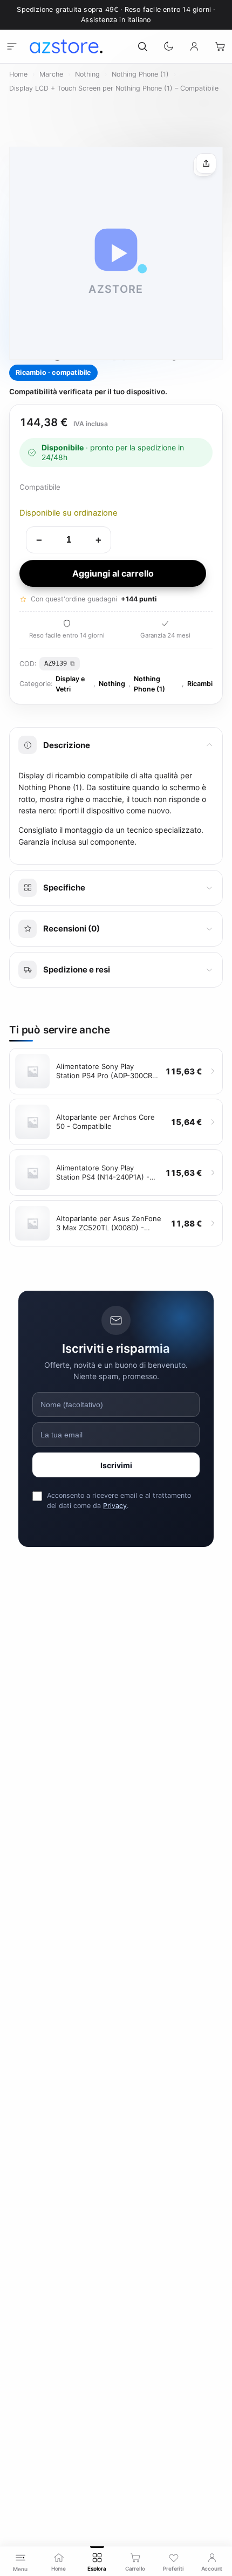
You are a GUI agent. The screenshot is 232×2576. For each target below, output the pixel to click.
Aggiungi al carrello (113, 573)
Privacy (115, 1506)
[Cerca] (142, 46)
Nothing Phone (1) (140, 74)
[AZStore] (66, 46)
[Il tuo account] (194, 46)
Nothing (87, 74)
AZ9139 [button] (56, 663)
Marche (51, 74)
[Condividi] (206, 163)
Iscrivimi (116, 1465)
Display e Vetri (70, 684)
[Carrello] (220, 46)
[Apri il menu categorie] (12, 46)
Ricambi (200, 684)
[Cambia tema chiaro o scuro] (168, 46)
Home (18, 74)
